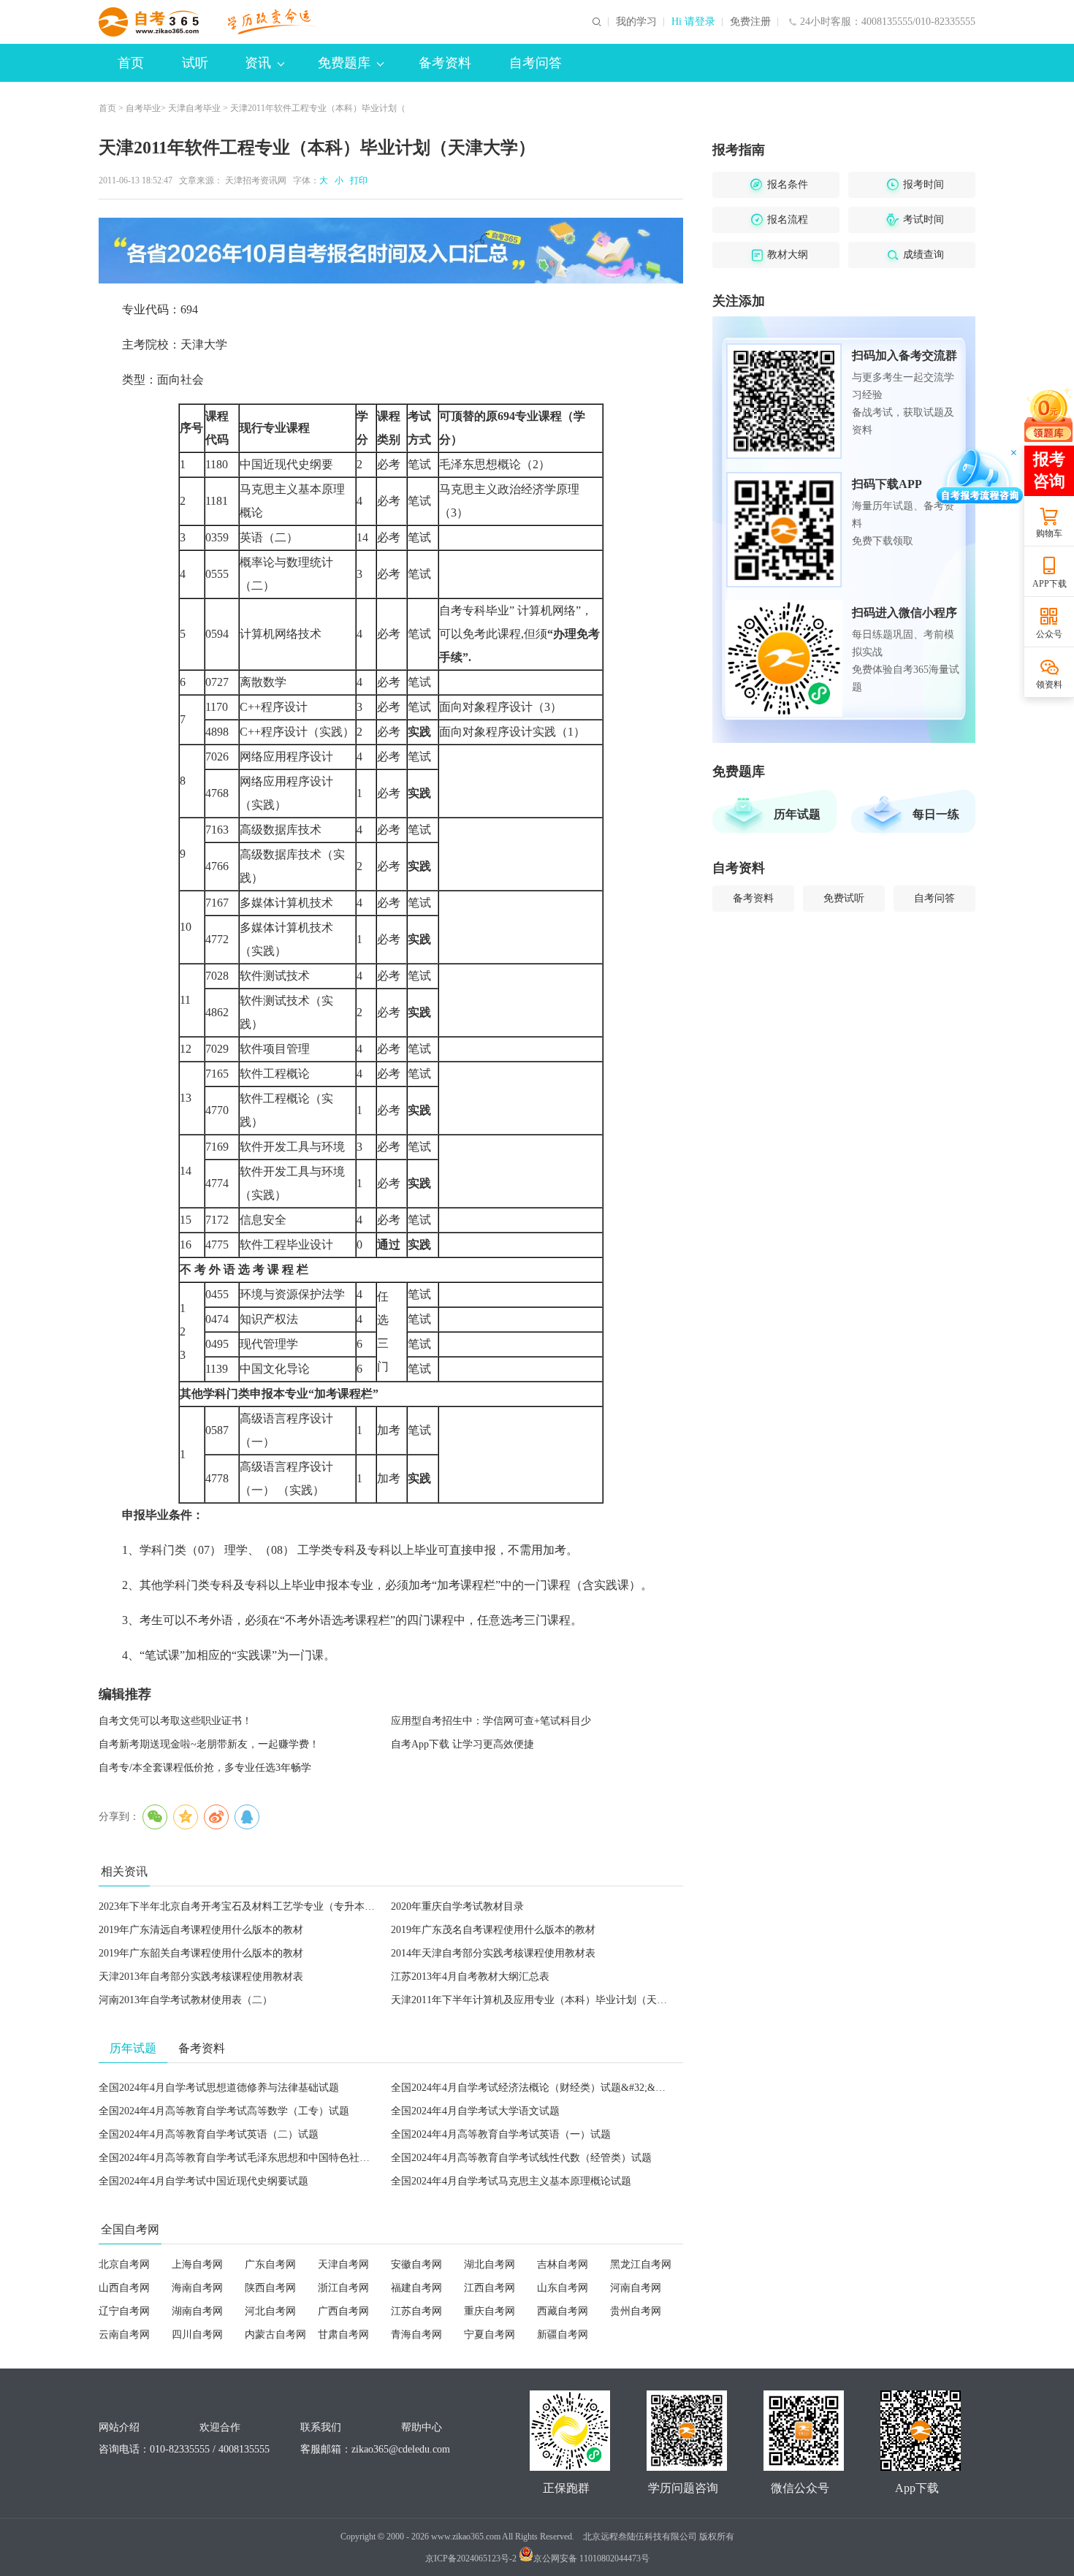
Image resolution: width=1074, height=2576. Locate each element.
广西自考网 (343, 2311)
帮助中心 (422, 2427)
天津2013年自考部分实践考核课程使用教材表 (201, 1977)
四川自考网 (197, 2335)
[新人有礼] (1048, 414)
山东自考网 (563, 2288)
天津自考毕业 (194, 108)
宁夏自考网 (490, 2335)
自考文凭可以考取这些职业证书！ (175, 1721)
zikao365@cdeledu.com (401, 2449)
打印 (357, 180)
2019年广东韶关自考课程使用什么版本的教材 (201, 1953)
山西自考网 (124, 2288)
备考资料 (445, 63)
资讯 (258, 63)
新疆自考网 (563, 2335)
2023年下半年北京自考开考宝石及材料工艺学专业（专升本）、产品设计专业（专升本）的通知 (313, 1906)
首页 (131, 63)
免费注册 (750, 22)
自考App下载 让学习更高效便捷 (462, 1744)
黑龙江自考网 (641, 2264)
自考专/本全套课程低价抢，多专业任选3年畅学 (205, 1768)
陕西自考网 (270, 2288)
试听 (195, 63)
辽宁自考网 (124, 2311)
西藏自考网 (563, 2311)
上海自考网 (197, 2264)
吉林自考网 (563, 2264)
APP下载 (1050, 584)
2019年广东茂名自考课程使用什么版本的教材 (493, 1930)
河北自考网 (270, 2311)
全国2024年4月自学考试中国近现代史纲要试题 (203, 2181)
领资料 (1049, 685)
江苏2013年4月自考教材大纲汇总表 (470, 1977)
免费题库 (344, 63)
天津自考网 (343, 2264)
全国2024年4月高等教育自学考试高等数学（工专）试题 (224, 2111)
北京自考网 (124, 2264)
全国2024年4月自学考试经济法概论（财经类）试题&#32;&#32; (532, 2088)
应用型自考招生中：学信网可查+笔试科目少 (491, 1721)
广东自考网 (270, 2264)
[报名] (391, 251)
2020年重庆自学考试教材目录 (457, 1906)
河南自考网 (636, 2288)
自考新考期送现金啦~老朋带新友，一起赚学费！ (209, 1744)
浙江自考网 (343, 2288)
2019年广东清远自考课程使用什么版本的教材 (201, 1930)
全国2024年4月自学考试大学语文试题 (475, 2111)
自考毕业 (143, 108)
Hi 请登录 (693, 22)
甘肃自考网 (343, 2335)
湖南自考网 (197, 2311)
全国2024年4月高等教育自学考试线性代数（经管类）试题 (521, 2158)
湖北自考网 (490, 2264)
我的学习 (636, 22)
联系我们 (321, 2427)
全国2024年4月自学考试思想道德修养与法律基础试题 (219, 2088)
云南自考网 (124, 2335)
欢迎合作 (220, 2427)
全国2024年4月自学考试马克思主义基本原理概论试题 (511, 2181)
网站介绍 (119, 2427)
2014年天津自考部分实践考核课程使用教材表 (493, 1953)
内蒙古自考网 (275, 2335)
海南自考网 (197, 2288)
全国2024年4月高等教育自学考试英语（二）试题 (209, 2134)
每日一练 (936, 814)
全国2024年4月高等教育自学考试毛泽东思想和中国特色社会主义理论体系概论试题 (285, 2158)
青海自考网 (416, 2335)
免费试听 (844, 898)
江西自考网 (490, 2288)
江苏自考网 (416, 2311)
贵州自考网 (636, 2311)
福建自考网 (416, 2288)
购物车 (1049, 533)
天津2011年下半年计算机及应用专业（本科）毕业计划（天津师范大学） (555, 2000)
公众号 (1049, 634)
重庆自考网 (490, 2311)
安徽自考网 (416, 2264)
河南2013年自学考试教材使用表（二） (186, 2000)
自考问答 (536, 63)
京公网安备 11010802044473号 (591, 2558)
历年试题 (797, 814)
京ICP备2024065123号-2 (471, 2558)
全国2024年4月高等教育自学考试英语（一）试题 (501, 2134)
